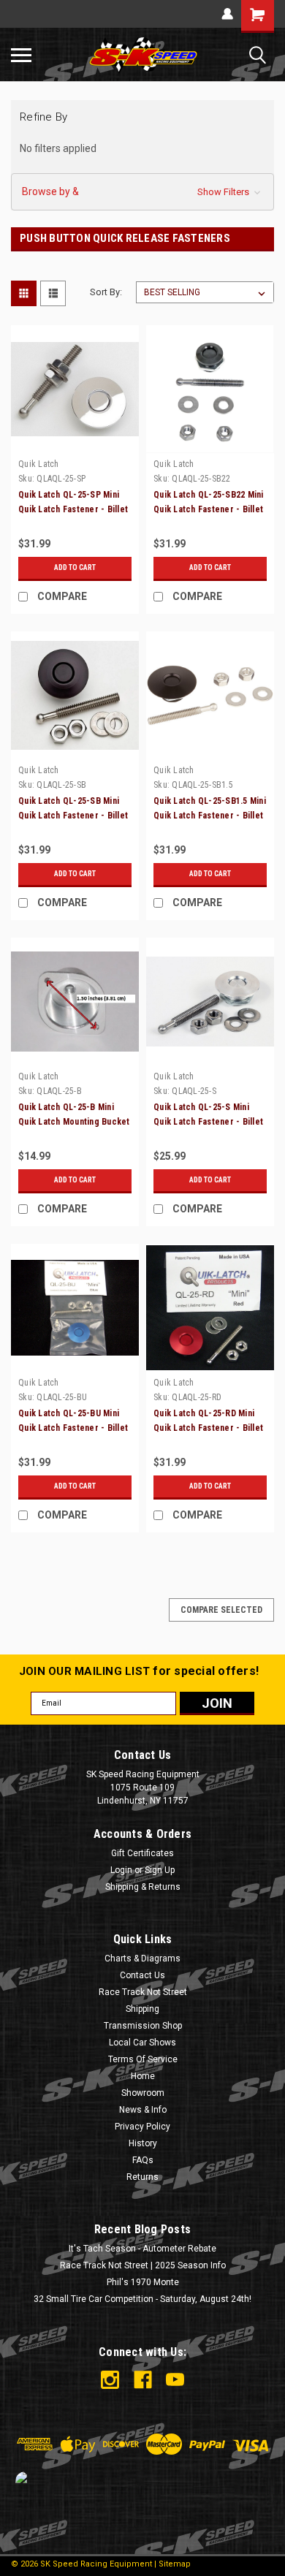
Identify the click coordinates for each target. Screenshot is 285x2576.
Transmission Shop (143, 2026)
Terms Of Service (143, 2059)
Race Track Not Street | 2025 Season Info (143, 2265)
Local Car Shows (142, 2043)
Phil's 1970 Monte (143, 2282)
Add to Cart (75, 567)
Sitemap (175, 2564)
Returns (142, 2177)
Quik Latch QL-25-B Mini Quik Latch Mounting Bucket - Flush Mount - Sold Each (74, 1122)
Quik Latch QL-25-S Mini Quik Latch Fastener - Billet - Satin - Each (208, 1122)
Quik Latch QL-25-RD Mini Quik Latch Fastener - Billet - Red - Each (208, 1428)
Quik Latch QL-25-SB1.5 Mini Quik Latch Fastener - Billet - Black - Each (210, 816)
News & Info (143, 2110)
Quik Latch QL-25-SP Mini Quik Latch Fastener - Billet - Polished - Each (73, 509)
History (143, 2143)
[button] (142, 192)
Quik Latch (39, 464)
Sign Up (160, 1870)
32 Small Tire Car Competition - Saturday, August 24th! (142, 2299)
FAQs (143, 2160)
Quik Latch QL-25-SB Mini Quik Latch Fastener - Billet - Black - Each (73, 816)
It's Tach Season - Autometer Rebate (142, 2249)
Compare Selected (221, 1610)
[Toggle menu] (21, 55)
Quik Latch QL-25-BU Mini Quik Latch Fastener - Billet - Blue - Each (73, 1428)
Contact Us (142, 1975)
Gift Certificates (142, 1853)
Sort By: (106, 292)
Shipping (142, 2009)
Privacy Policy (142, 2127)
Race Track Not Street (143, 1992)
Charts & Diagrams (142, 1958)
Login (121, 1870)
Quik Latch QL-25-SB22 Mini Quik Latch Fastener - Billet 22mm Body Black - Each (209, 509)
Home (143, 2076)
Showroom (143, 2093)
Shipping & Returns (143, 1887)
